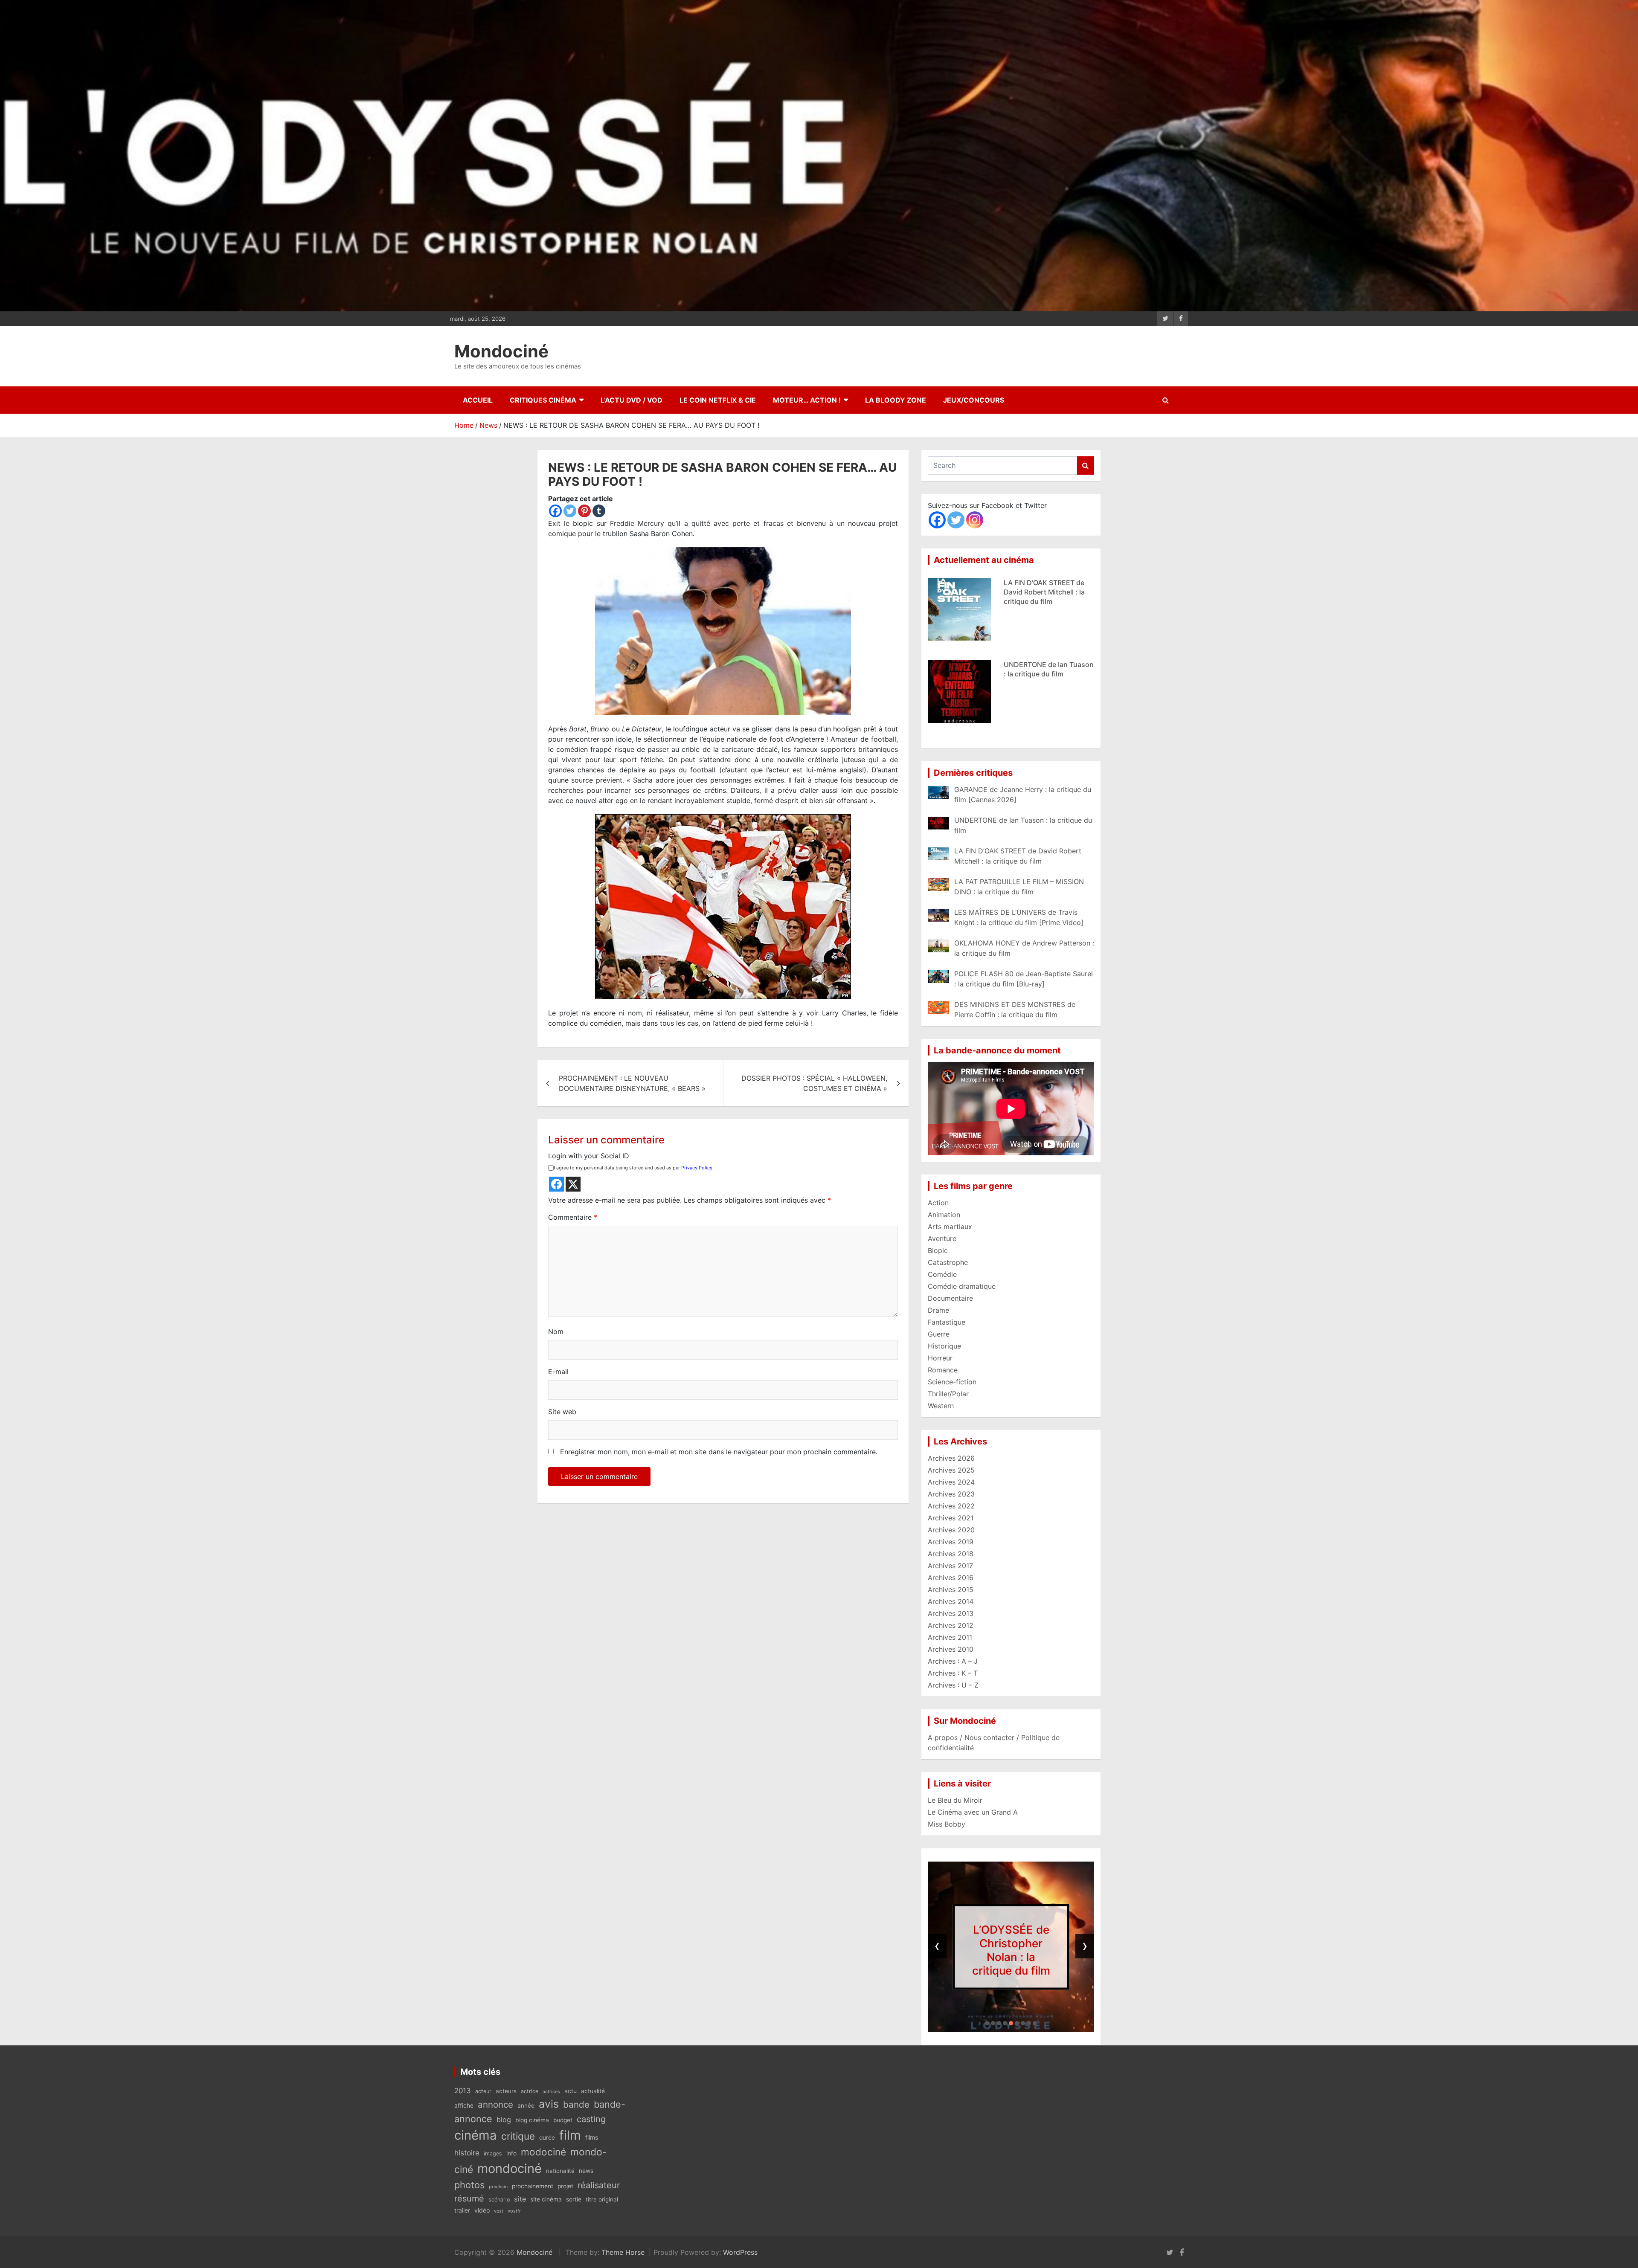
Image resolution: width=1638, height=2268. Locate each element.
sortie (574, 2199)
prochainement (533, 2186)
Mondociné (501, 351)
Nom (556, 1331)
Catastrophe (948, 1262)
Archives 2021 (951, 1518)
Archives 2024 (951, 1482)
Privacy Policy (697, 1168)
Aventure (942, 1238)
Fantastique (947, 1322)
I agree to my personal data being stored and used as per (633, 1168)
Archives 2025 (951, 1470)
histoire (467, 2153)
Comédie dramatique (962, 1286)
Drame (938, 1310)
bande (576, 2104)
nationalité (560, 2171)
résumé (469, 2198)
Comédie (942, 1274)
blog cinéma (532, 2120)
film (570, 2135)
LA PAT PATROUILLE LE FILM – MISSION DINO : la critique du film (1044, 592)
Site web (562, 1412)
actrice (530, 2091)
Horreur (940, 1358)
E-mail (558, 1372)
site (520, 2199)
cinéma (476, 2135)
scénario (499, 2200)
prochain (498, 2187)
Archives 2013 (951, 1613)
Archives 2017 (950, 1566)
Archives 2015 (951, 1589)
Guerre (939, 1334)
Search (1086, 465)
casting (591, 2119)
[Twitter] (570, 511)
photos (469, 2185)
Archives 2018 (951, 1554)
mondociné (510, 2168)
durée (547, 2137)
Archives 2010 (951, 1649)
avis (549, 2104)
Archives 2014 (951, 1601)
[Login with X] (573, 1184)
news (586, 2171)
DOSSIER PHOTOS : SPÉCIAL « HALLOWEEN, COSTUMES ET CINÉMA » (814, 1083)
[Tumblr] (599, 511)
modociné (543, 2152)
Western (941, 1406)
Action (938, 1203)
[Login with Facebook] (556, 1184)
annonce (495, 2104)
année (526, 2106)
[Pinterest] (584, 511)
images (493, 2153)
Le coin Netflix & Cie (718, 400)
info (511, 2153)
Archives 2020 (951, 1530)
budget (563, 2120)
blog (504, 2120)
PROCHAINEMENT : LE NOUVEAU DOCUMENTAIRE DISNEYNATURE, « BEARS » (632, 1083)
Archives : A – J (953, 1661)
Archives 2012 (951, 1625)
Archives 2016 (951, 1578)
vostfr (514, 2211)
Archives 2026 (951, 1458)
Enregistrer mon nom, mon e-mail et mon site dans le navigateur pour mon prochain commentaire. (719, 1452)
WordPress (740, 2252)
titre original (602, 2199)
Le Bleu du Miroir (955, 1800)
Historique (944, 1346)
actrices (551, 2092)
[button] (987, 2023)
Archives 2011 (950, 1637)
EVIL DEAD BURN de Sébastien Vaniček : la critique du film (1039, 674)
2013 (463, 2091)
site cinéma (546, 2199)
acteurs (506, 2091)
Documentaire (950, 1298)
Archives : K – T (953, 1673)
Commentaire (573, 1217)
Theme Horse (623, 2252)
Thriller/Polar (948, 1394)
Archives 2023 (951, 1494)
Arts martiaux (950, 1227)
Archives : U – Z (953, 1685)
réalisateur (599, 2185)
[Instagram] (975, 520)
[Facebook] (555, 511)
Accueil (478, 400)
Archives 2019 (951, 1542)
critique (518, 2136)
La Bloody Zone (896, 400)
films (592, 2137)
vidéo (482, 2210)
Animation (944, 1215)
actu (571, 2091)
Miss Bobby (947, 1824)
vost (499, 2211)
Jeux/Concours (974, 400)
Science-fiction (952, 1382)
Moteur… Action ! (807, 400)
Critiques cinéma (543, 400)
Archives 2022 (951, 1506)
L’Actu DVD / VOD (632, 400)
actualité (593, 2091)
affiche (464, 2106)
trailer (462, 2210)
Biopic (938, 1250)
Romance (943, 1370)
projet (565, 2186)
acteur (483, 2091)
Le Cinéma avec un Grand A (973, 1812)
